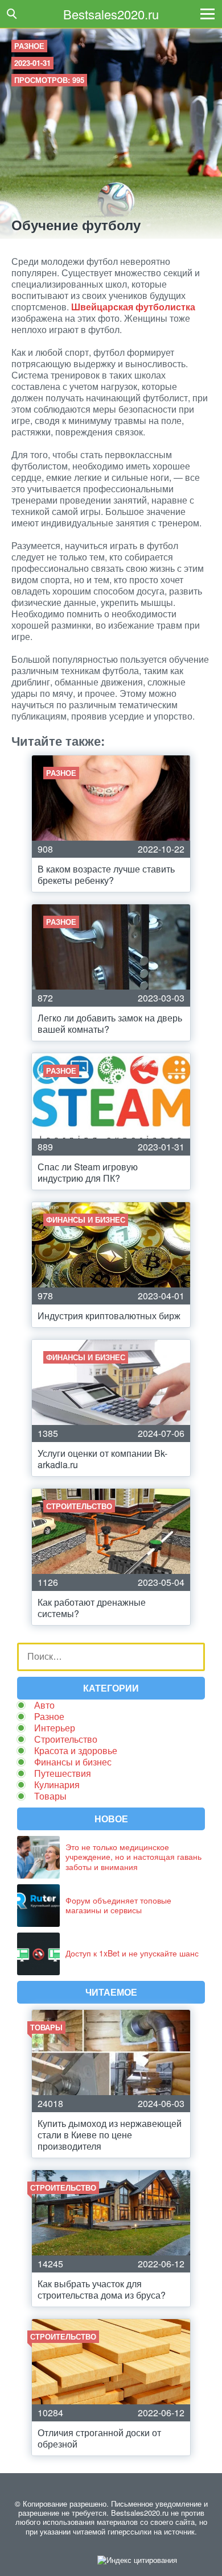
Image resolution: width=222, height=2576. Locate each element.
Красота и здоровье (76, 1750)
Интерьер (55, 1728)
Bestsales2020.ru (111, 14)
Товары (50, 1796)
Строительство (66, 1739)
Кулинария (57, 1784)
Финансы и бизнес (73, 1762)
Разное (29, 46)
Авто (44, 1705)
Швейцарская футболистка (133, 307)
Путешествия (63, 1773)
